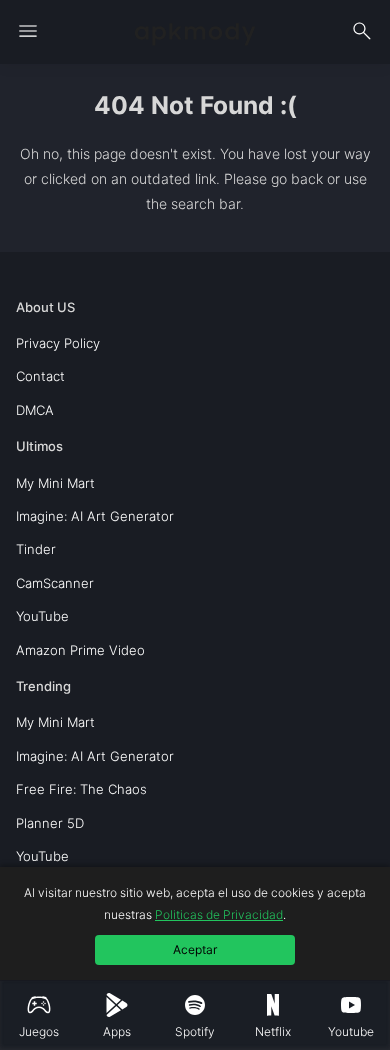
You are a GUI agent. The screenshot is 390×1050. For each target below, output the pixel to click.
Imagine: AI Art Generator (95, 516)
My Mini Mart (55, 483)
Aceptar (195, 949)
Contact (40, 376)
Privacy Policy (58, 343)
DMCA (35, 410)
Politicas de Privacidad (219, 914)
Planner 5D (50, 823)
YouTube (42, 616)
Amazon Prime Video (80, 650)
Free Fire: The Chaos (81, 789)
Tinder (36, 549)
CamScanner (55, 583)
